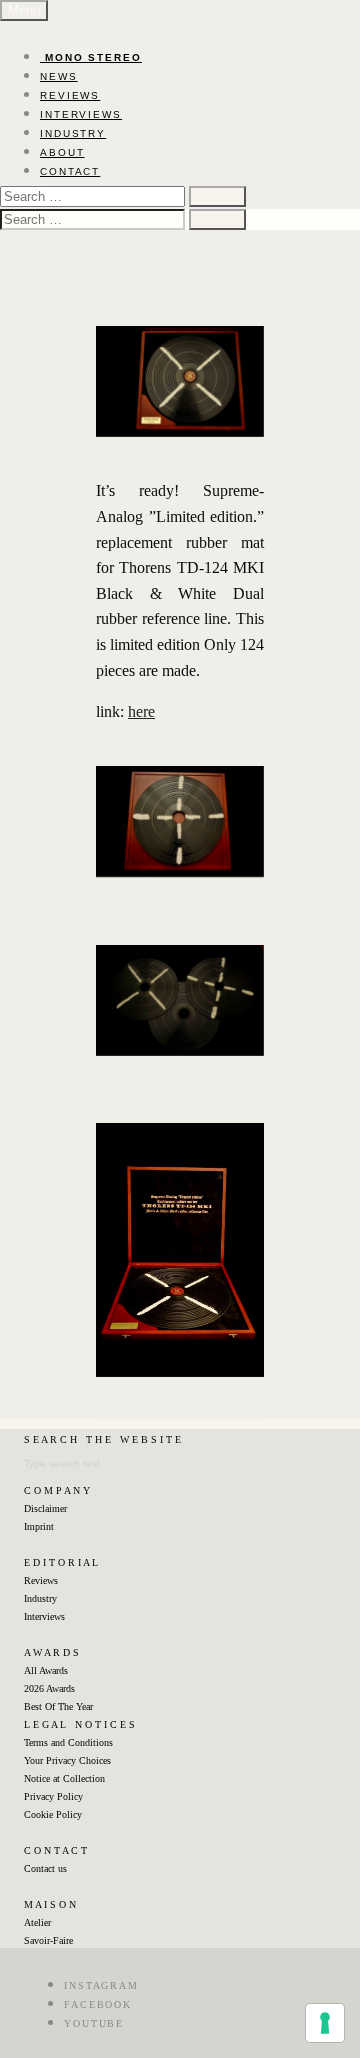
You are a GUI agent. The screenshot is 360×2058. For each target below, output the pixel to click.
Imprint (39, 1526)
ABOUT (62, 152)
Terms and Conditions (68, 1742)
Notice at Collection (64, 1778)
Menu (24, 10)
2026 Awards (49, 1688)
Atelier (37, 1922)
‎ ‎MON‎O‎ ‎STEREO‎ (91, 57)
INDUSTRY (73, 133)
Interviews (44, 1616)
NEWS (59, 76)
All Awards (46, 1670)
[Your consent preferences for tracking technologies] (325, 2023)
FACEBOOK (98, 2004)
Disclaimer (45, 1508)
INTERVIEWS (81, 114)
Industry (40, 1598)
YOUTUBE (94, 2023)
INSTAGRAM (101, 1985)
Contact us (45, 1868)
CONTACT (70, 171)
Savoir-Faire (48, 1940)
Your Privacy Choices (67, 1760)
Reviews (41, 1580)
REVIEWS (70, 95)
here (141, 711)
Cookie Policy (53, 1814)
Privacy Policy (53, 1796)
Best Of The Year (58, 1706)
